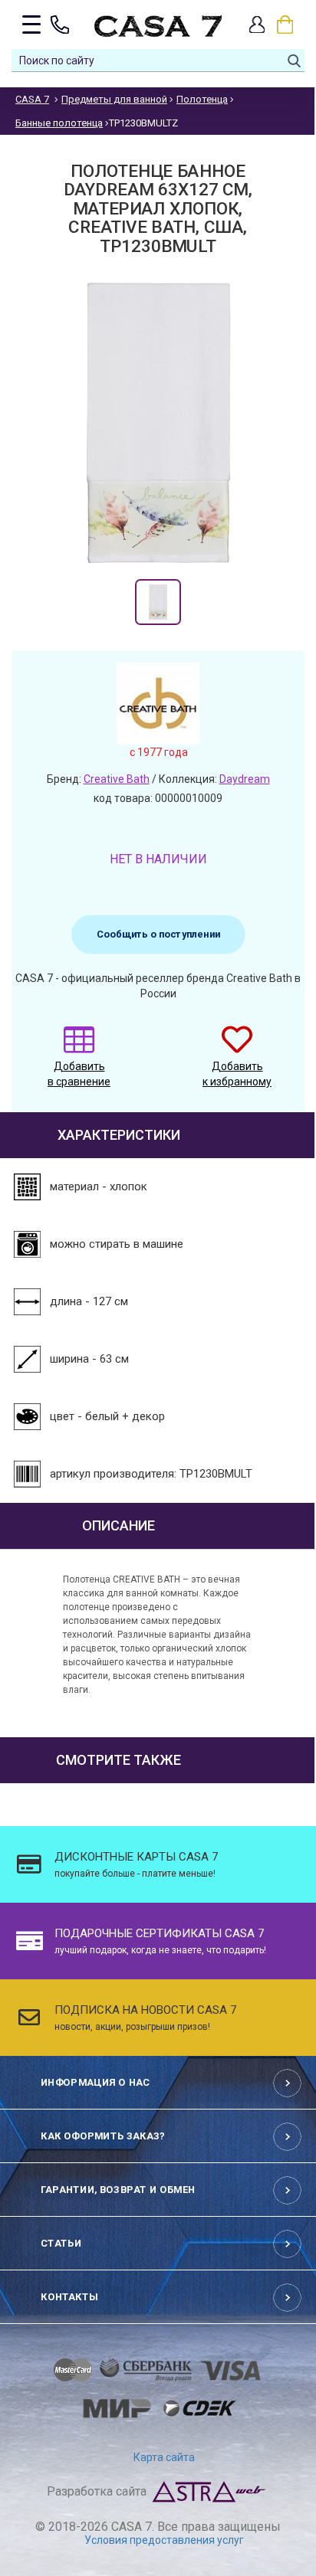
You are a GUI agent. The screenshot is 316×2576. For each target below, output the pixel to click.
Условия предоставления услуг (164, 2540)
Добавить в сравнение (79, 1074)
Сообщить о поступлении (158, 934)
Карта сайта (164, 2457)
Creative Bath (117, 779)
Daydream (245, 779)
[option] (158, 602)
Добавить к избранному (237, 1074)
